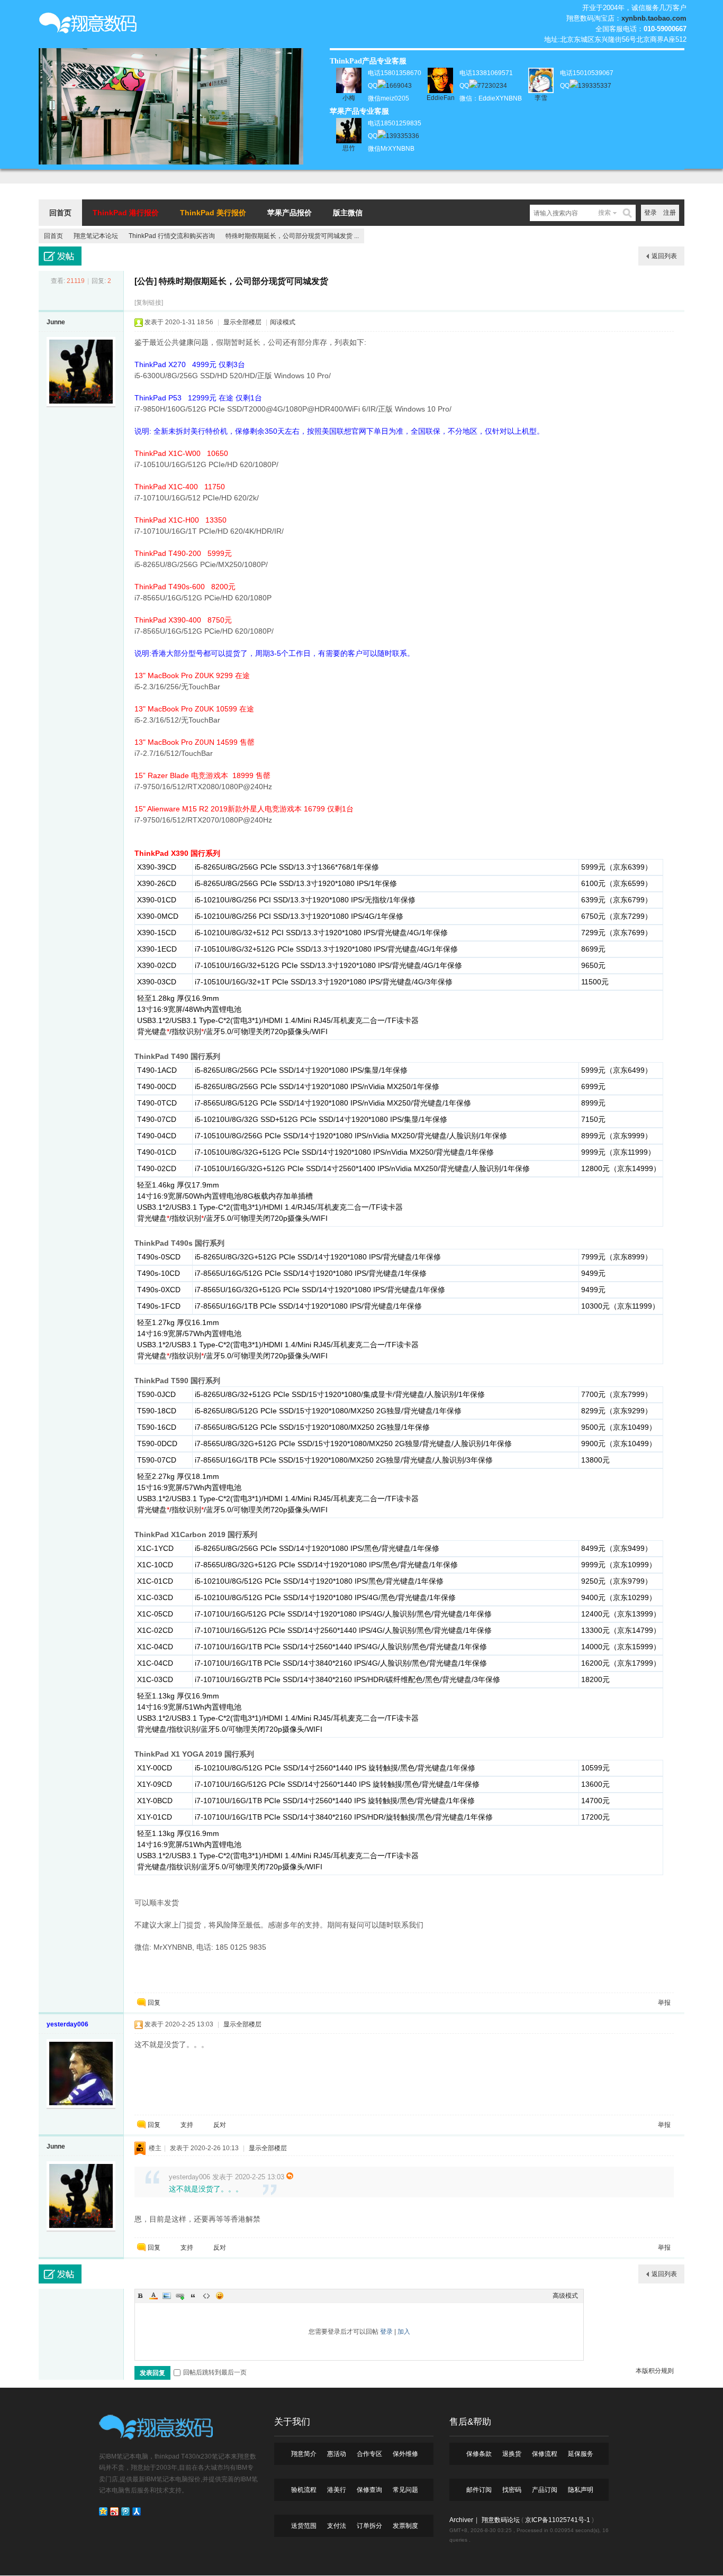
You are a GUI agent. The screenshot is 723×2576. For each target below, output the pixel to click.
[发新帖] (60, 256)
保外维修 (405, 2454)
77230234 (492, 86)
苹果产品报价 (290, 213)
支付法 (337, 2526)
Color (153, 2296)
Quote (193, 2296)
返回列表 (664, 256)
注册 (670, 213)
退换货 (512, 2454)
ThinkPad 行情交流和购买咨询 (172, 236)
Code (206, 2296)
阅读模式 (283, 322)
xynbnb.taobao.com (654, 18)
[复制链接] (149, 303)
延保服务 (581, 2454)
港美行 (337, 2490)
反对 (220, 2125)
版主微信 (348, 213)
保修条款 (479, 2454)
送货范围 (304, 2526)
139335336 (403, 136)
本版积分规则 (655, 2371)
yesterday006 (67, 2024)
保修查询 (369, 2490)
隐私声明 (581, 2490)
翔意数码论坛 (501, 2520)
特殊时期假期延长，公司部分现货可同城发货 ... (292, 236)
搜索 (604, 213)
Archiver (461, 2520)
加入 (404, 2332)
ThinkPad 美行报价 (213, 213)
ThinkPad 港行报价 (126, 213)
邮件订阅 (479, 2490)
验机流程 (304, 2490)
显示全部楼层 (242, 322)
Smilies (220, 2296)
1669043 (399, 86)
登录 (650, 213)
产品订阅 (545, 2490)
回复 (154, 2003)
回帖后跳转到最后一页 (215, 2372)
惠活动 (337, 2454)
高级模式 (565, 2296)
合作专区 (369, 2454)
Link (180, 2296)
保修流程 (545, 2454)
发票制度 (405, 2526)
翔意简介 (304, 2454)
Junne (56, 322)
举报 (664, 2003)
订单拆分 (369, 2526)
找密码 (512, 2490)
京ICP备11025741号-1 (558, 2520)
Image (167, 2296)
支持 (188, 2125)
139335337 (595, 86)
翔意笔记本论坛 (96, 236)
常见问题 (405, 2490)
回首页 (60, 213)
